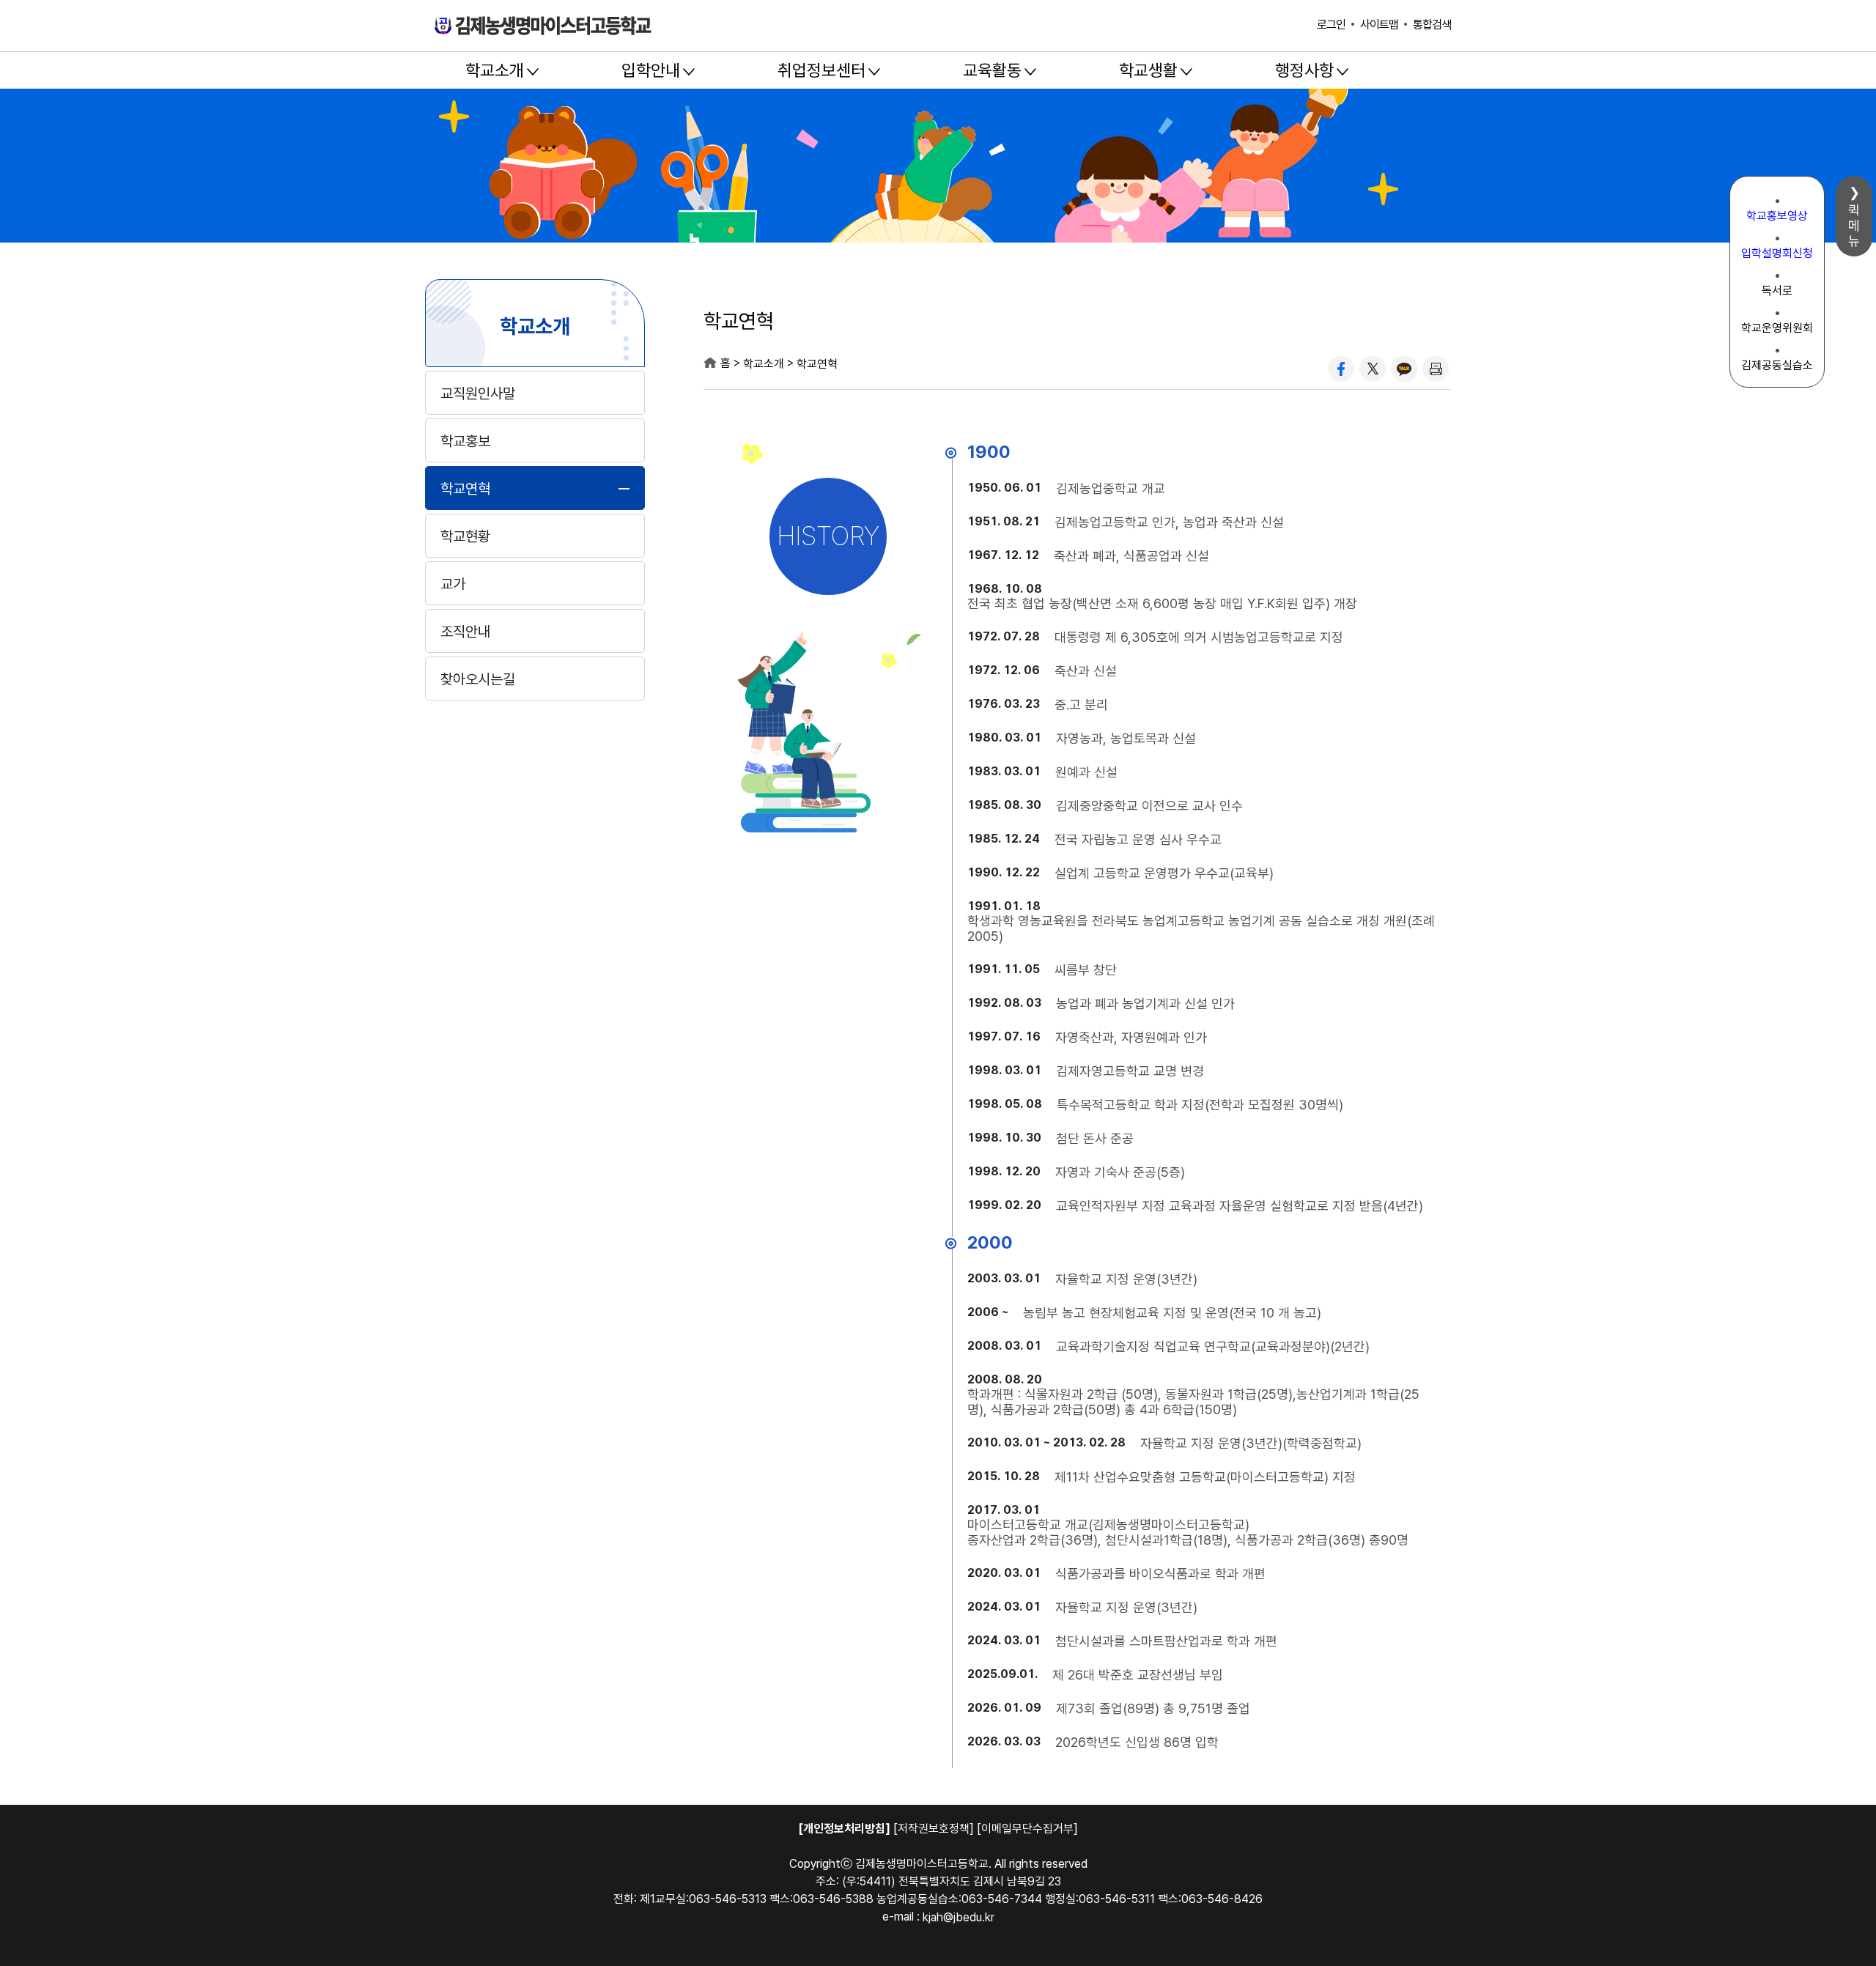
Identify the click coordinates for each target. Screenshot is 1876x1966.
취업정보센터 (821, 70)
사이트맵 (1379, 25)
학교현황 (465, 536)
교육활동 (992, 70)
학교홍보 (465, 441)
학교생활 (1148, 70)
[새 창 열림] (1341, 369)
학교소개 (495, 70)
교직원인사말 (478, 393)
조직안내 (465, 632)
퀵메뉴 (1854, 225)
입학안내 (651, 70)
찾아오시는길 (478, 679)
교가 (453, 584)
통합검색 (1432, 25)
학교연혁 (465, 489)
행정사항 (1304, 70)
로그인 (1331, 25)
